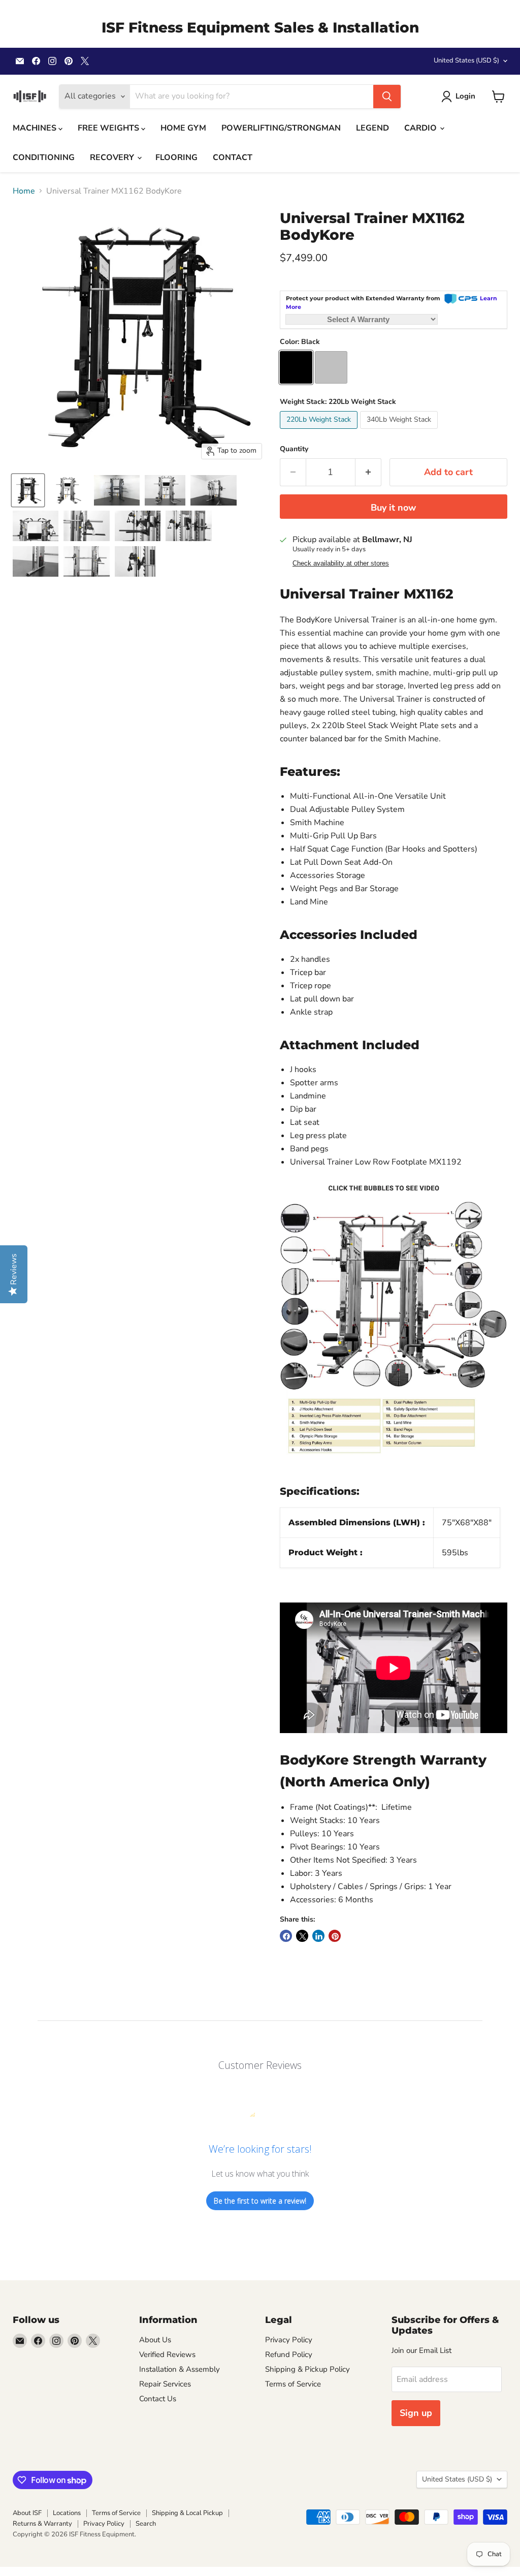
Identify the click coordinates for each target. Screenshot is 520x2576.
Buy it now (393, 508)
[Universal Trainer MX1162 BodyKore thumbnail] (28, 490)
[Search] (387, 97)
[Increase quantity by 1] (368, 472)
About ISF (27, 2513)
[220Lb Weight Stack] (320, 431)
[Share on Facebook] (286, 1936)
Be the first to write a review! (260, 2201)
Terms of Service (293, 2384)
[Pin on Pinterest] (335, 1936)
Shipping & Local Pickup (187, 2513)
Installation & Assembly (180, 2369)
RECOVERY (113, 158)
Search (146, 2524)
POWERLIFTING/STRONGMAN (281, 128)
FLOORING (176, 158)
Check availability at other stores (341, 563)
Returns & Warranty (42, 2524)
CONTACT (233, 158)
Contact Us (158, 2399)
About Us (155, 2340)
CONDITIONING (44, 158)
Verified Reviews (167, 2354)
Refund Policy (289, 2354)
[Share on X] (302, 1936)
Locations (67, 2513)
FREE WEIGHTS (109, 128)
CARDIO (421, 128)
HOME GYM (183, 128)
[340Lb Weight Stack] (400, 431)
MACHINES (36, 128)
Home (24, 191)
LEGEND (372, 128)
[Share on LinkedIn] (318, 1936)
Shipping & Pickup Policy (307, 2369)
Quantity (294, 449)
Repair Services (165, 2384)
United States (466, 60)
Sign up (416, 2413)
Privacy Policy (289, 2340)
